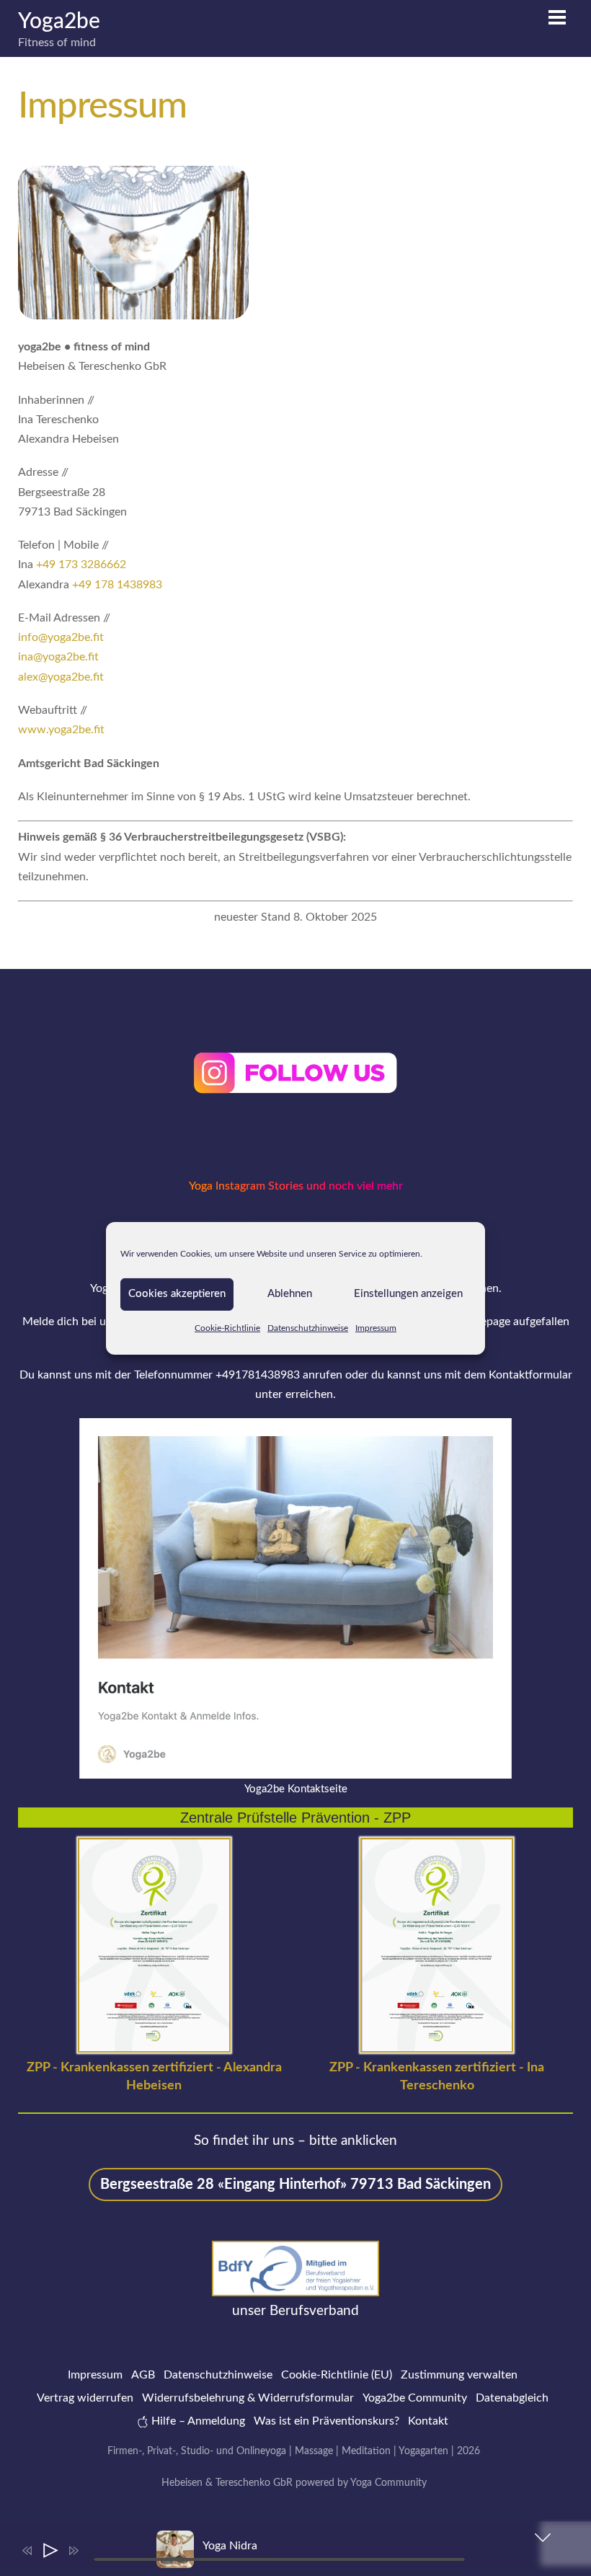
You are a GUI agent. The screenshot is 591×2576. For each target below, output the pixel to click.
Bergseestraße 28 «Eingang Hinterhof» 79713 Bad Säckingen (295, 2185)
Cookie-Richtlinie (227, 1327)
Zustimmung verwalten (459, 2375)
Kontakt (428, 2421)
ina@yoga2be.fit (58, 657)
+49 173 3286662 (81, 565)
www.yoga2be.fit (61, 730)
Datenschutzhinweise (308, 1327)
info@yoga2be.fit (61, 637)
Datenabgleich (512, 2398)
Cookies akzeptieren (177, 1294)
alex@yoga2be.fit (61, 677)
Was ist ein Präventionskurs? (326, 2421)
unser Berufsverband (295, 2311)
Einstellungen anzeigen (408, 1294)
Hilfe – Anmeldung (197, 2421)
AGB (143, 2375)
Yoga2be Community (415, 2398)
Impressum (376, 1327)
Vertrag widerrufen (85, 2398)
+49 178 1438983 (117, 585)
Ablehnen (290, 1294)
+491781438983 (258, 1375)
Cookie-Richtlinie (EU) (337, 2375)
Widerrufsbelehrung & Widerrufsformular (248, 2398)
